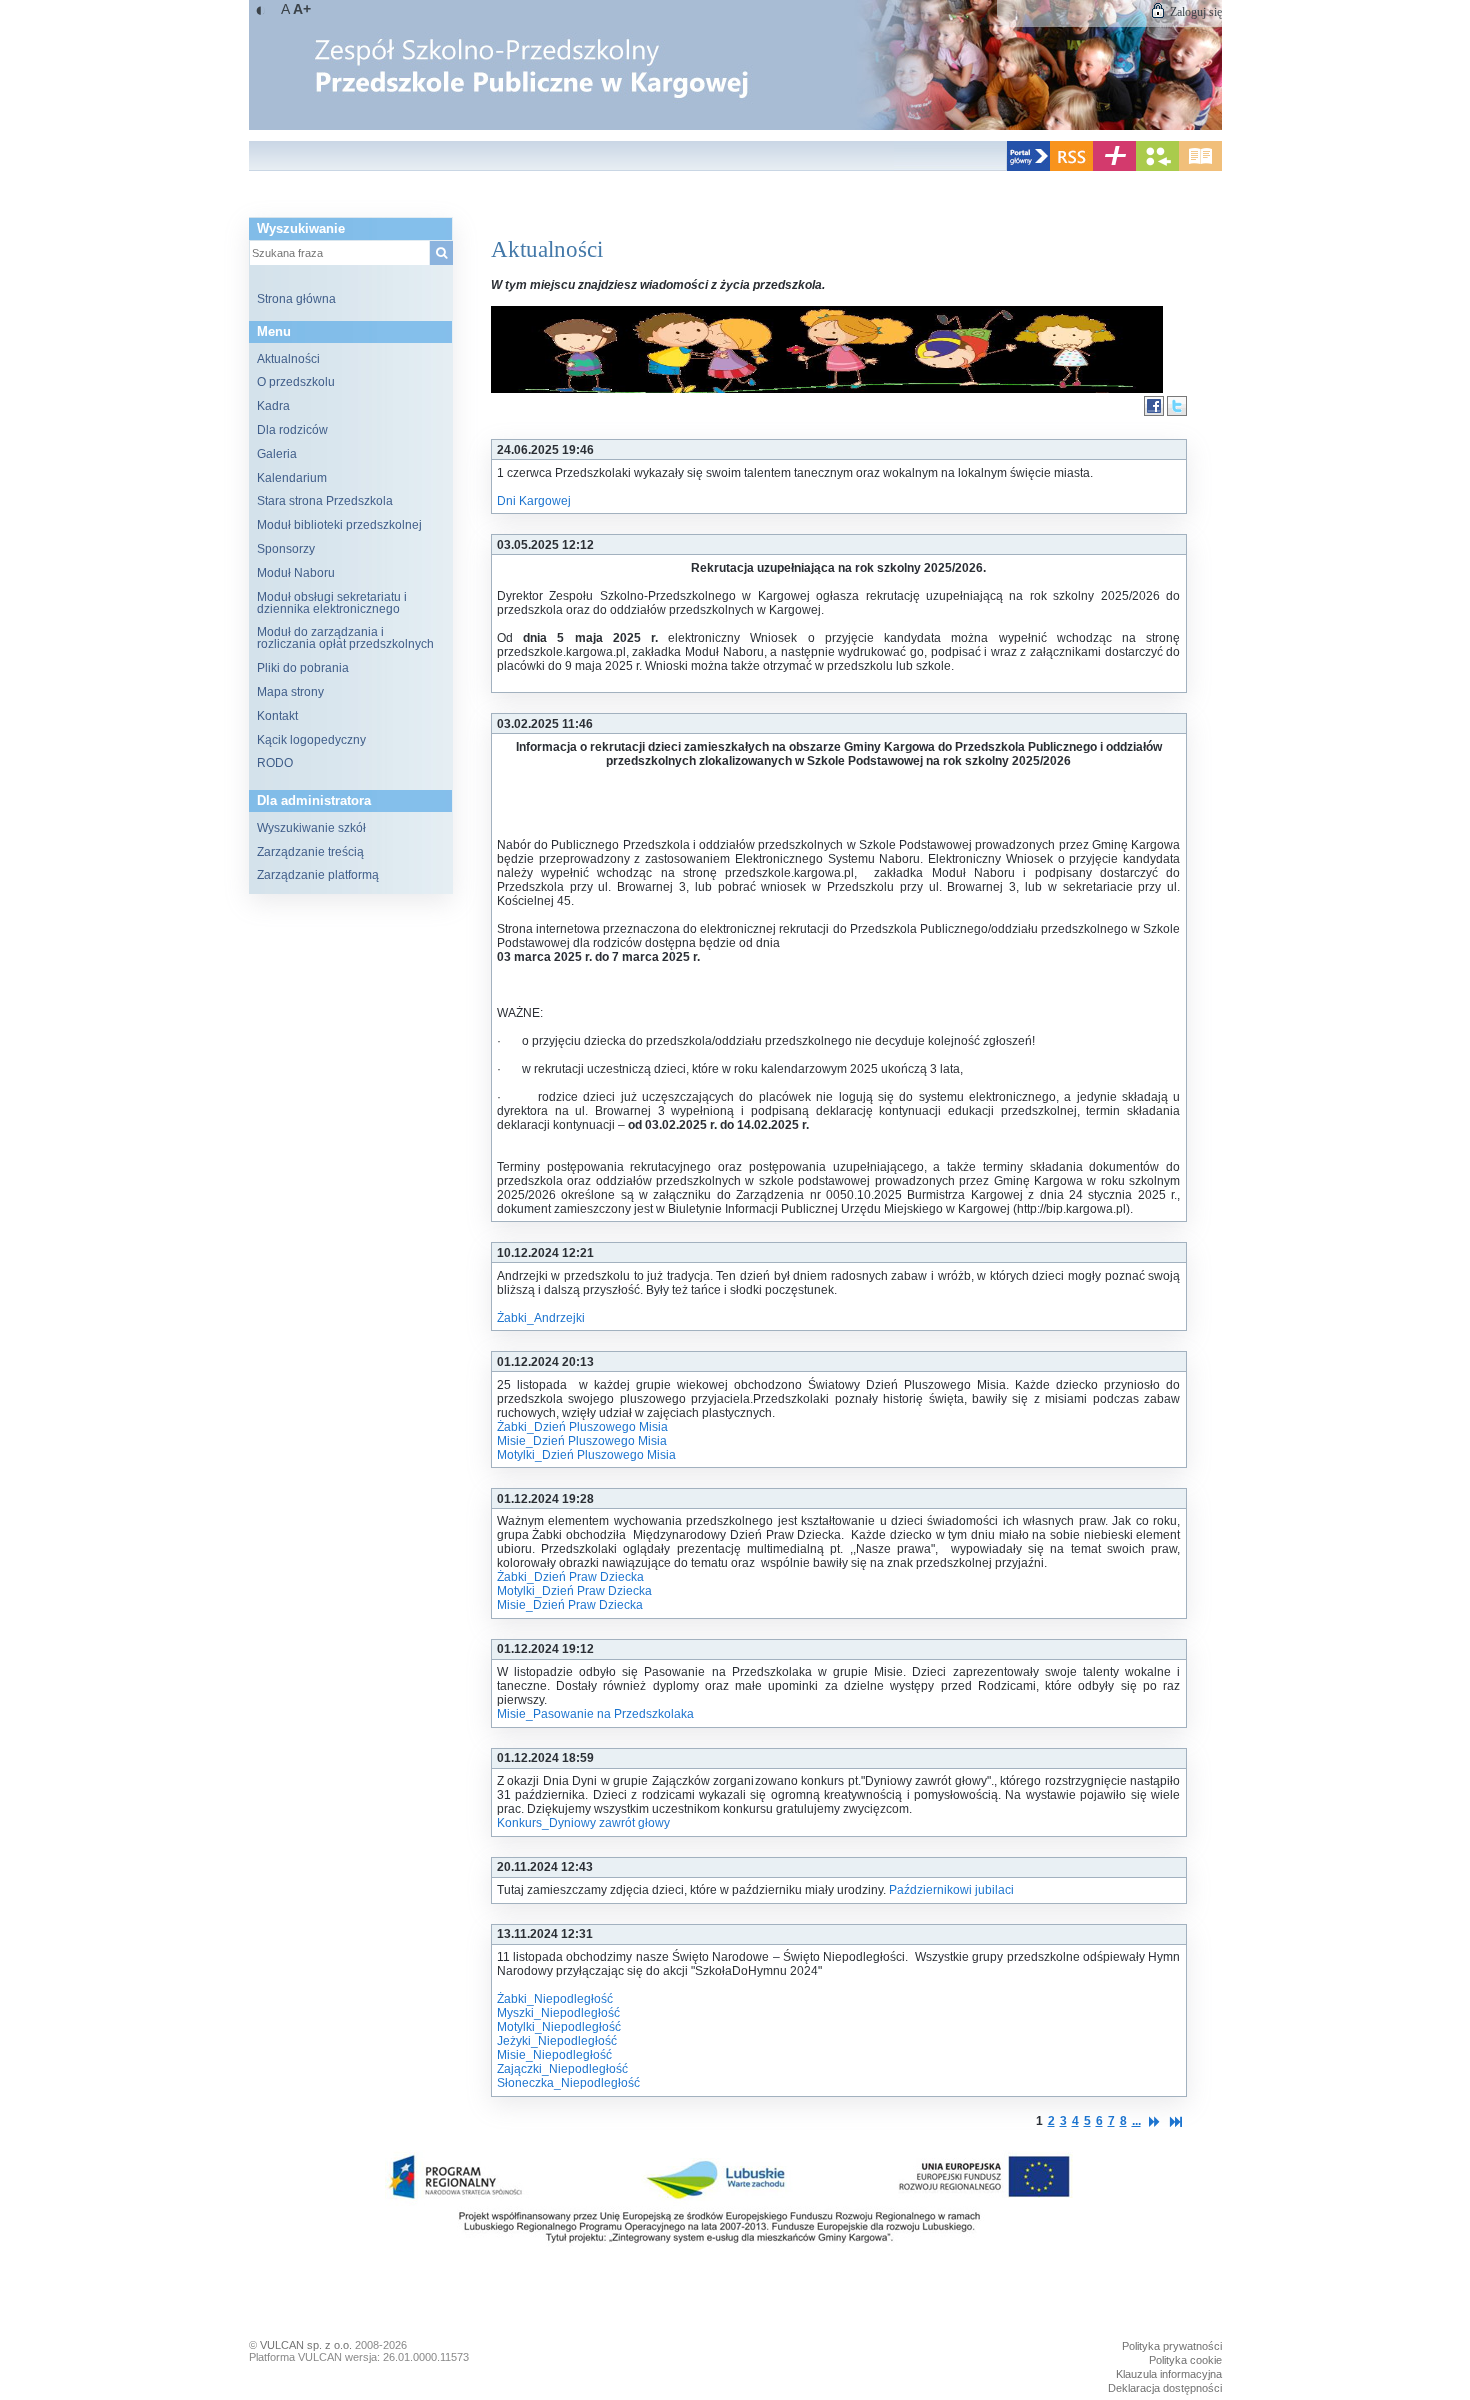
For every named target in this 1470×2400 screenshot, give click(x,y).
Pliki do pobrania (303, 668)
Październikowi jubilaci (951, 1890)
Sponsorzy (286, 549)
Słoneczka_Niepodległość (568, 2083)
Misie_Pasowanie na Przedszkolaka (595, 1714)
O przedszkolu (296, 382)
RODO (275, 763)
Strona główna (296, 299)
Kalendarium (292, 478)
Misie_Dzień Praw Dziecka (570, 1605)
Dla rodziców (292, 430)
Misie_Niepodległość (554, 2055)
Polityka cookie (1185, 2360)
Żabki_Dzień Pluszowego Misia (582, 1427)
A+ (302, 9)
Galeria (277, 454)
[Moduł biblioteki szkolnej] (1200, 167)
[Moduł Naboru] (1157, 167)
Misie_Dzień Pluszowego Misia (582, 1441)
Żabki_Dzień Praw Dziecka (570, 1577)
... (1136, 2121)
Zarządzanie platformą (318, 875)
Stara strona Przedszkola (325, 501)
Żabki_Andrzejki (541, 1318)
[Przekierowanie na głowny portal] (1028, 167)
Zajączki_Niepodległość (562, 2069)
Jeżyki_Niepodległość (557, 2041)
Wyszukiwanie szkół (311, 828)
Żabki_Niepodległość (555, 1999)
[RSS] (1071, 167)
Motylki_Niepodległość (559, 2027)
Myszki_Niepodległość (558, 2013)
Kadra (273, 406)
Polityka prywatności (1172, 2346)
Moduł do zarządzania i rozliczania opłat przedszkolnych (345, 638)
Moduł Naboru (296, 573)
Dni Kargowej (534, 501)
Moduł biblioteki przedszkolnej (339, 525)
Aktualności (288, 359)
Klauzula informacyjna (1169, 2374)
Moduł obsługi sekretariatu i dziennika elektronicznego (332, 603)
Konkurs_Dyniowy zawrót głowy (583, 1823)
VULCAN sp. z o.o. (306, 2345)
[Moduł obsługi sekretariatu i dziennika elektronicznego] (1114, 167)
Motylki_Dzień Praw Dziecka (574, 1591)
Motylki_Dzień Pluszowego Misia (586, 1455)
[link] (735, 65)
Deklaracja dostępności (1165, 2388)
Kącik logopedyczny (311, 740)
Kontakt (277, 716)
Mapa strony (290, 692)
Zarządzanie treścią (310, 852)
